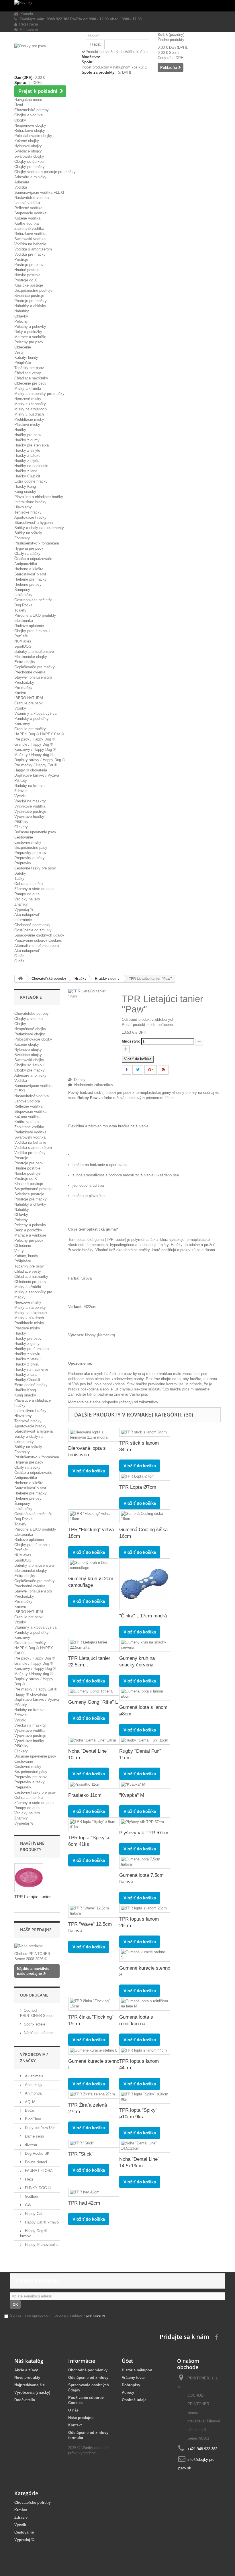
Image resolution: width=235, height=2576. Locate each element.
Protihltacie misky (29, 419)
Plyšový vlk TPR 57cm (144, 1833)
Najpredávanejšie (30, 2385)
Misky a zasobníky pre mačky (39, 394)
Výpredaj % (24, 909)
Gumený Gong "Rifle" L (93, 1702)
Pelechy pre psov (29, 342)
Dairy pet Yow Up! (39, 2128)
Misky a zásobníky (30, 404)
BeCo (29, 2110)
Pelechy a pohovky (30, 327)
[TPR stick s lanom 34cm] (145, 1432)
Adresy (128, 2392)
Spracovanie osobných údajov (39, 935)
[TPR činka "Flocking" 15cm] (94, 2004)
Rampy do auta (27, 894)
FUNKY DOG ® (37, 2188)
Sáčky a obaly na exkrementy (39, 528)
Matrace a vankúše (30, 337)
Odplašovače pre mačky (35, 667)
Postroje (21, 259)
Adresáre (22, 182)
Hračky (20, 430)
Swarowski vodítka (30, 239)
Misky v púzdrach (29, 414)
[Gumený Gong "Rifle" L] (94, 1691)
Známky (21, 904)
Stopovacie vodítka (30, 213)
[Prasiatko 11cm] (94, 1784)
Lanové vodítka (27, 203)
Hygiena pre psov (29, 548)
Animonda (33, 2093)
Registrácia (27, 24)
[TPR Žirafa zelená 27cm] (94, 2094)
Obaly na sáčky (27, 554)
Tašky (19, 878)
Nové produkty (27, 2378)
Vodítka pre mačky (30, 254)
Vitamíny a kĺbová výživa (35, 713)
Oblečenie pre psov (30, 383)
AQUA (30, 2102)
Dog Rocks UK (37, 2153)
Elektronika (24, 621)
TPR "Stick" (81, 2154)
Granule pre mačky (30, 729)
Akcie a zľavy (26, 2370)
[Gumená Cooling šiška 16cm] (145, 1516)
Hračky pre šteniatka (32, 445)
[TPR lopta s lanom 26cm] (145, 1908)
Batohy (20, 873)
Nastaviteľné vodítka (32, 198)
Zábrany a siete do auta (34, 889)
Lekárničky (23, 595)
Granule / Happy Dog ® (34, 744)
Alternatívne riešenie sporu (37, 946)
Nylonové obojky (28, 146)
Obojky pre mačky (30, 167)
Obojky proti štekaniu (32, 631)
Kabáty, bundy (26, 357)
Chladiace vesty (28, 373)
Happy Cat (33, 2214)
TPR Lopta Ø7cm (138, 1487)
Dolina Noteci (35, 2162)
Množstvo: (131, 1041)
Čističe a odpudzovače (33, 559)
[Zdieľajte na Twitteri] (138, 1070)
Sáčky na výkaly (28, 533)
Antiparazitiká (26, 564)
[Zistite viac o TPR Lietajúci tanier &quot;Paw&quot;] (29, 1878)
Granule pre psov (29, 703)
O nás (19, 956)
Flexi (28, 2179)
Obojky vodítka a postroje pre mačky (45, 172)
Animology (33, 2085)
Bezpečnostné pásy (31, 848)
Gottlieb (31, 2196)
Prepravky (23, 863)
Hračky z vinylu (27, 450)
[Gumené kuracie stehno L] (94, 2050)
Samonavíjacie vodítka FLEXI (39, 192)
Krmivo (20, 693)
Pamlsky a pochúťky (32, 719)
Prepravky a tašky (30, 858)
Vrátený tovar (133, 2378)
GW (28, 2205)
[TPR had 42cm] (94, 2192)
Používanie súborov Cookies (38, 940)
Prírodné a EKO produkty (35, 615)
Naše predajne (36, 1930)
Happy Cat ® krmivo (41, 2222)
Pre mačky (23, 688)
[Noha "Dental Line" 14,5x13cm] (145, 2146)
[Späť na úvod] (20, 979)
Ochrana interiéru (29, 884)
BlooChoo (32, 2119)
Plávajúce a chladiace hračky (39, 497)
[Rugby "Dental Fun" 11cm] (145, 1740)
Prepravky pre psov (31, 853)
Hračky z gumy (27, 440)
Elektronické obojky (31, 657)
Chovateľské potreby (32, 110)
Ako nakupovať (27, 915)
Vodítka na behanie (30, 244)
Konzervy (22, 724)
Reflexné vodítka (28, 208)
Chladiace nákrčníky (31, 378)
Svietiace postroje (29, 296)
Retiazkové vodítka (30, 234)
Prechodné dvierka (30, 672)
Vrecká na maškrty (30, 801)
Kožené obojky (27, 141)
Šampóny (22, 590)
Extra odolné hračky (31, 481)
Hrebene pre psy (28, 584)
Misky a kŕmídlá (28, 388)
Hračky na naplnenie (31, 466)
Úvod (19, 105)
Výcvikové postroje (30, 811)
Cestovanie (24, 837)
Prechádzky (24, 682)
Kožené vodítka (27, 218)
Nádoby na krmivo (29, 786)
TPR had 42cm (84, 2203)
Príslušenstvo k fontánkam (37, 543)
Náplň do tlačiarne (39, 2033)
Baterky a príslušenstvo (34, 652)
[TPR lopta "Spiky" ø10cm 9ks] (145, 2097)
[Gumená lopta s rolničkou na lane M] (145, 2004)
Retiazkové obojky (30, 131)
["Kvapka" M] (145, 1784)
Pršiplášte (23, 363)
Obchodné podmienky (32, 925)
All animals (34, 2076)
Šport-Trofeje (35, 2024)
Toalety (20, 610)
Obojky (20, 120)
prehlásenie (96, 2315)
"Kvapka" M (132, 1795)
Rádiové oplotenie (29, 626)
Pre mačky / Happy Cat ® (36, 765)
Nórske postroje (27, 275)
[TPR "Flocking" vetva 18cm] (94, 1516)
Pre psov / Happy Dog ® (35, 739)
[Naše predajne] (37, 1946)
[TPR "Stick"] (94, 2143)
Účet (127, 2361)
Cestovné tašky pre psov (35, 868)
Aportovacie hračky (30, 517)
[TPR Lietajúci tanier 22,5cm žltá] (94, 1645)
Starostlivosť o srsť (30, 574)
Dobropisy (131, 2385)
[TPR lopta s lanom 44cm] (145, 2050)
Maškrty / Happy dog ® (34, 755)
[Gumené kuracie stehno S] (145, 1955)
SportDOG (23, 646)
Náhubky (22, 311)
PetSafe (21, 636)
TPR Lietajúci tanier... (34, 1897)
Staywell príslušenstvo (33, 677)
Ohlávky (21, 316)
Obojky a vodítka (29, 115)
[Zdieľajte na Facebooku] (127, 1070)
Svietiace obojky (28, 151)
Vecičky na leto (27, 899)
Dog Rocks (23, 605)
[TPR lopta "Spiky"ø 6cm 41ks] (94, 1824)
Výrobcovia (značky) (32, 2392)
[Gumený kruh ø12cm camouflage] (94, 1565)
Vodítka (21, 187)
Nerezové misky (28, 399)
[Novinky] (117, 6)
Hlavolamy (23, 507)
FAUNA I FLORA (38, 2171)
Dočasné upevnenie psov (35, 832)
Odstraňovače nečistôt (33, 600)
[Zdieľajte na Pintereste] (163, 1070)
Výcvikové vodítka (30, 806)
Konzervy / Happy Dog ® (35, 750)
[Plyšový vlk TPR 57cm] (145, 1822)
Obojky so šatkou (29, 161)
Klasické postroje (29, 285)
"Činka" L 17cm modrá (143, 1616)
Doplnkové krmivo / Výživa (37, 775)
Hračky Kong (25, 486)
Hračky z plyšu (27, 461)
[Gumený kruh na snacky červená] (145, 1645)
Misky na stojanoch (31, 409)
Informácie (23, 920)
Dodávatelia (25, 2400)
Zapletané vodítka (29, 229)
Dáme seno (34, 2136)
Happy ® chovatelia (31, 770)
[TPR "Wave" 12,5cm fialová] (94, 1911)
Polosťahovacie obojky (33, 136)
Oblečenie (23, 347)
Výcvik (20, 796)
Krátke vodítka (27, 223)
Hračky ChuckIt (27, 476)
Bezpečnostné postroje (33, 290)
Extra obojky (25, 662)
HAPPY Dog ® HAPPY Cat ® (39, 734)
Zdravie (20, 791)
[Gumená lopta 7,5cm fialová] (145, 1862)
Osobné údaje (134, 2400)
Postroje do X (26, 280)
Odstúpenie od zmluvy (33, 930)
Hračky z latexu (27, 456)
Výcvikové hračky (29, 817)
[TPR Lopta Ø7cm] (145, 1476)
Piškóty (21, 780)
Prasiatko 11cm (85, 1795)
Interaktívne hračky (30, 502)
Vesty (19, 352)
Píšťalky (21, 822)
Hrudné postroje (27, 270)
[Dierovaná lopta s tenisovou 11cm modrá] (94, 1435)
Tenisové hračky (28, 512)
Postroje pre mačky (31, 301)
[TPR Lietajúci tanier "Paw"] (91, 993)
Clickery (21, 827)
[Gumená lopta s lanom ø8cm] (145, 1694)
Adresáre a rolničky (30, 177)
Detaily (79, 1080)
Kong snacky (25, 492)
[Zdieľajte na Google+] (151, 1070)
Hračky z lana (26, 471)
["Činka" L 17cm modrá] (145, 1584)
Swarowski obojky (29, 156)
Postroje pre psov (29, 265)
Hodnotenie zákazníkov (93, 1085)
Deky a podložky (28, 332)
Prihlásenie (28, 29)
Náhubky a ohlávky (30, 306)
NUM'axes (23, 641)
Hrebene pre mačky (31, 579)
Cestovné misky (28, 842)
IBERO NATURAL (29, 698)
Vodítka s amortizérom (33, 249)
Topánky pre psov (29, 368)
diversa (30, 2145)
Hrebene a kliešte (29, 569)
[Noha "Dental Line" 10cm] (94, 1740)
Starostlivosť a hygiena (34, 523)
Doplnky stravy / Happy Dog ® (40, 760)
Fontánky (22, 538)
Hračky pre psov (28, 435)
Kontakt (26, 14)
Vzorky (20, 708)
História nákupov (137, 2370)
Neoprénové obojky (30, 125)
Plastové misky (27, 425)
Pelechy (21, 321)
